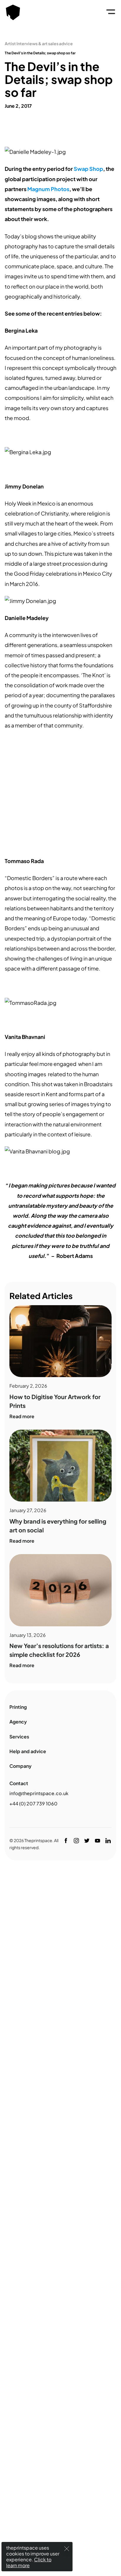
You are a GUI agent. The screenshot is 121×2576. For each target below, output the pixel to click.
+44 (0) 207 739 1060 (33, 1803)
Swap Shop (88, 169)
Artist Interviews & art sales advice (39, 43)
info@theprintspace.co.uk (39, 1793)
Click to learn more (29, 2562)
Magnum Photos (48, 189)
